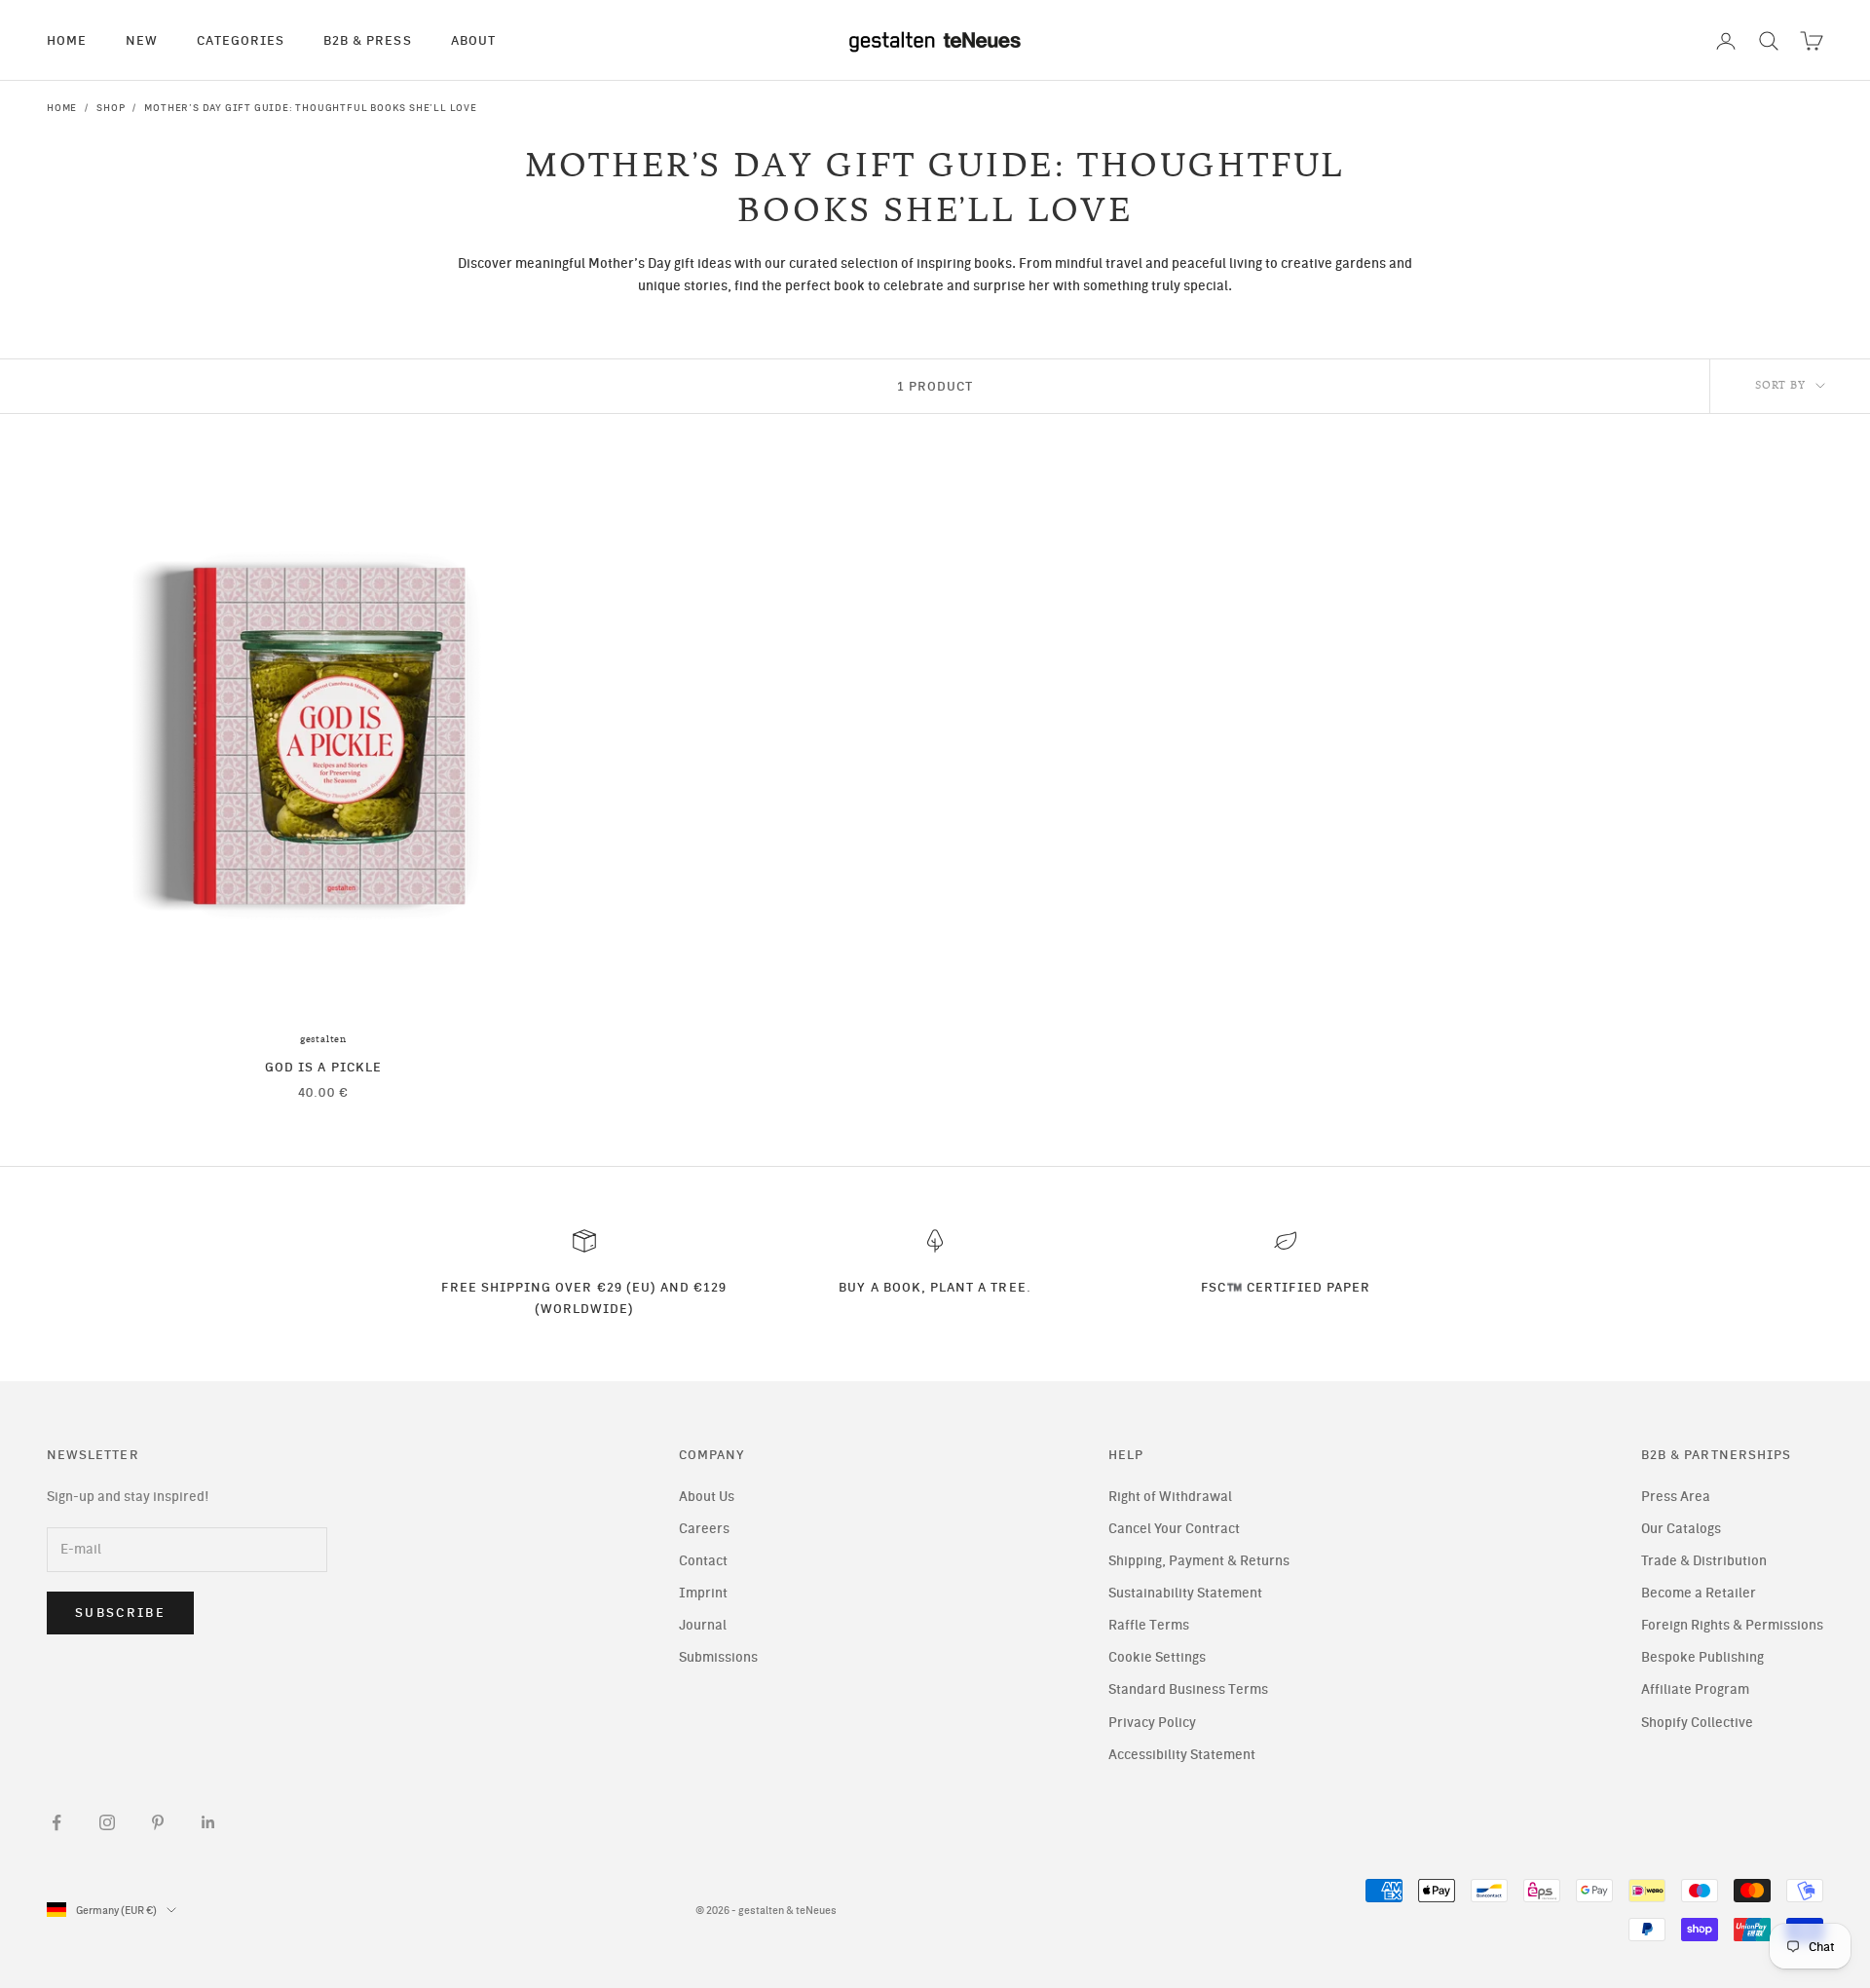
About (473, 40)
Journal (703, 1625)
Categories (241, 40)
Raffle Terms (1149, 1625)
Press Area (1676, 1497)
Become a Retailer (1699, 1593)
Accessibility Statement (1182, 1755)
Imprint (703, 1593)
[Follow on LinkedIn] (208, 1822)
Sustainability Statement (1185, 1593)
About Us (707, 1497)
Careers (704, 1529)
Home (67, 40)
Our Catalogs (1681, 1529)
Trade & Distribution (1704, 1561)
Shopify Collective (1697, 1723)
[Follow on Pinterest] (158, 1822)
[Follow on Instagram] (107, 1822)
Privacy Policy (1152, 1723)
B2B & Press (368, 40)
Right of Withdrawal (1170, 1497)
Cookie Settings (1157, 1657)
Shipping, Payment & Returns (1199, 1561)
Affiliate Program (1695, 1689)
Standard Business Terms (1188, 1689)
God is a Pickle (323, 1067)
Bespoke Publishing (1702, 1657)
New (142, 40)
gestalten (323, 1039)
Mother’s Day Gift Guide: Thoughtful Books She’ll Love (310, 108)
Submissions (718, 1657)
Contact (703, 1561)
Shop (111, 108)
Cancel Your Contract (1174, 1529)
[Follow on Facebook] (56, 1822)
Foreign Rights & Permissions (1732, 1625)
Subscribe (120, 1613)
